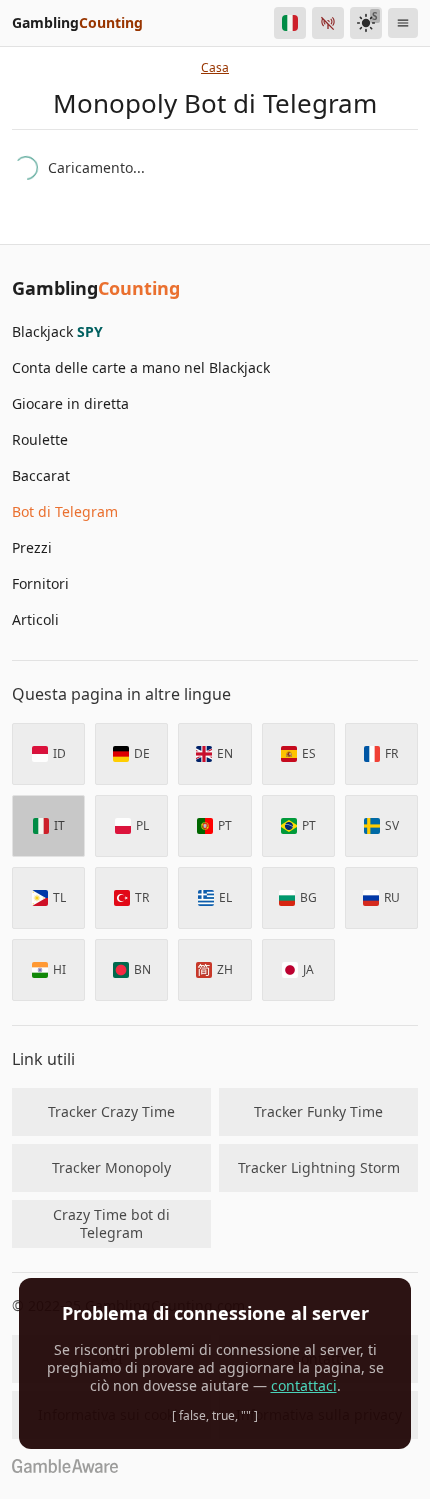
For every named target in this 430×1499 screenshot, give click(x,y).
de (142, 753)
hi (59, 969)
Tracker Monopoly (111, 1167)
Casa (215, 67)
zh (225, 969)
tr (142, 897)
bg (308, 897)
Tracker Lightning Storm (319, 1167)
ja (308, 969)
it (59, 825)
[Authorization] (328, 23)
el (225, 897)
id (59, 753)
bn (142, 969)
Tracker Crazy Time (111, 1111)
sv (392, 825)
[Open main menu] (403, 23)
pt (225, 825)
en (225, 753)
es (309, 753)
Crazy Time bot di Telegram (111, 1223)
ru (392, 897)
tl (59, 897)
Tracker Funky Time (318, 1111)
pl (142, 825)
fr (391, 753)
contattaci (304, 1385)
